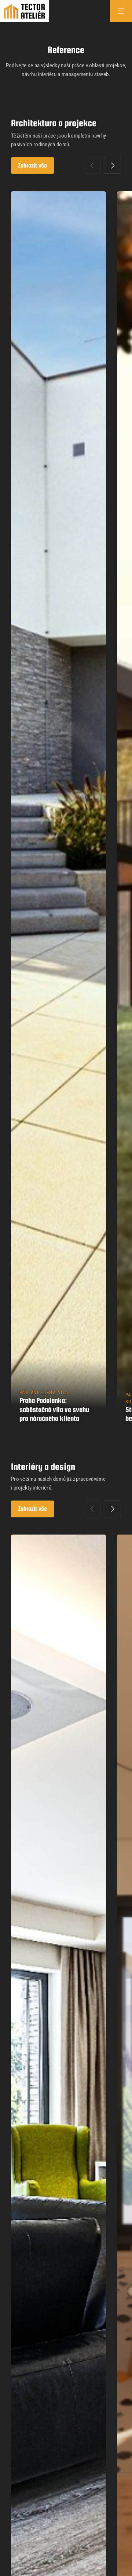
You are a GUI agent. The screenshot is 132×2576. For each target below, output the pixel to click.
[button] (112, 165)
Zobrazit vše (32, 166)
